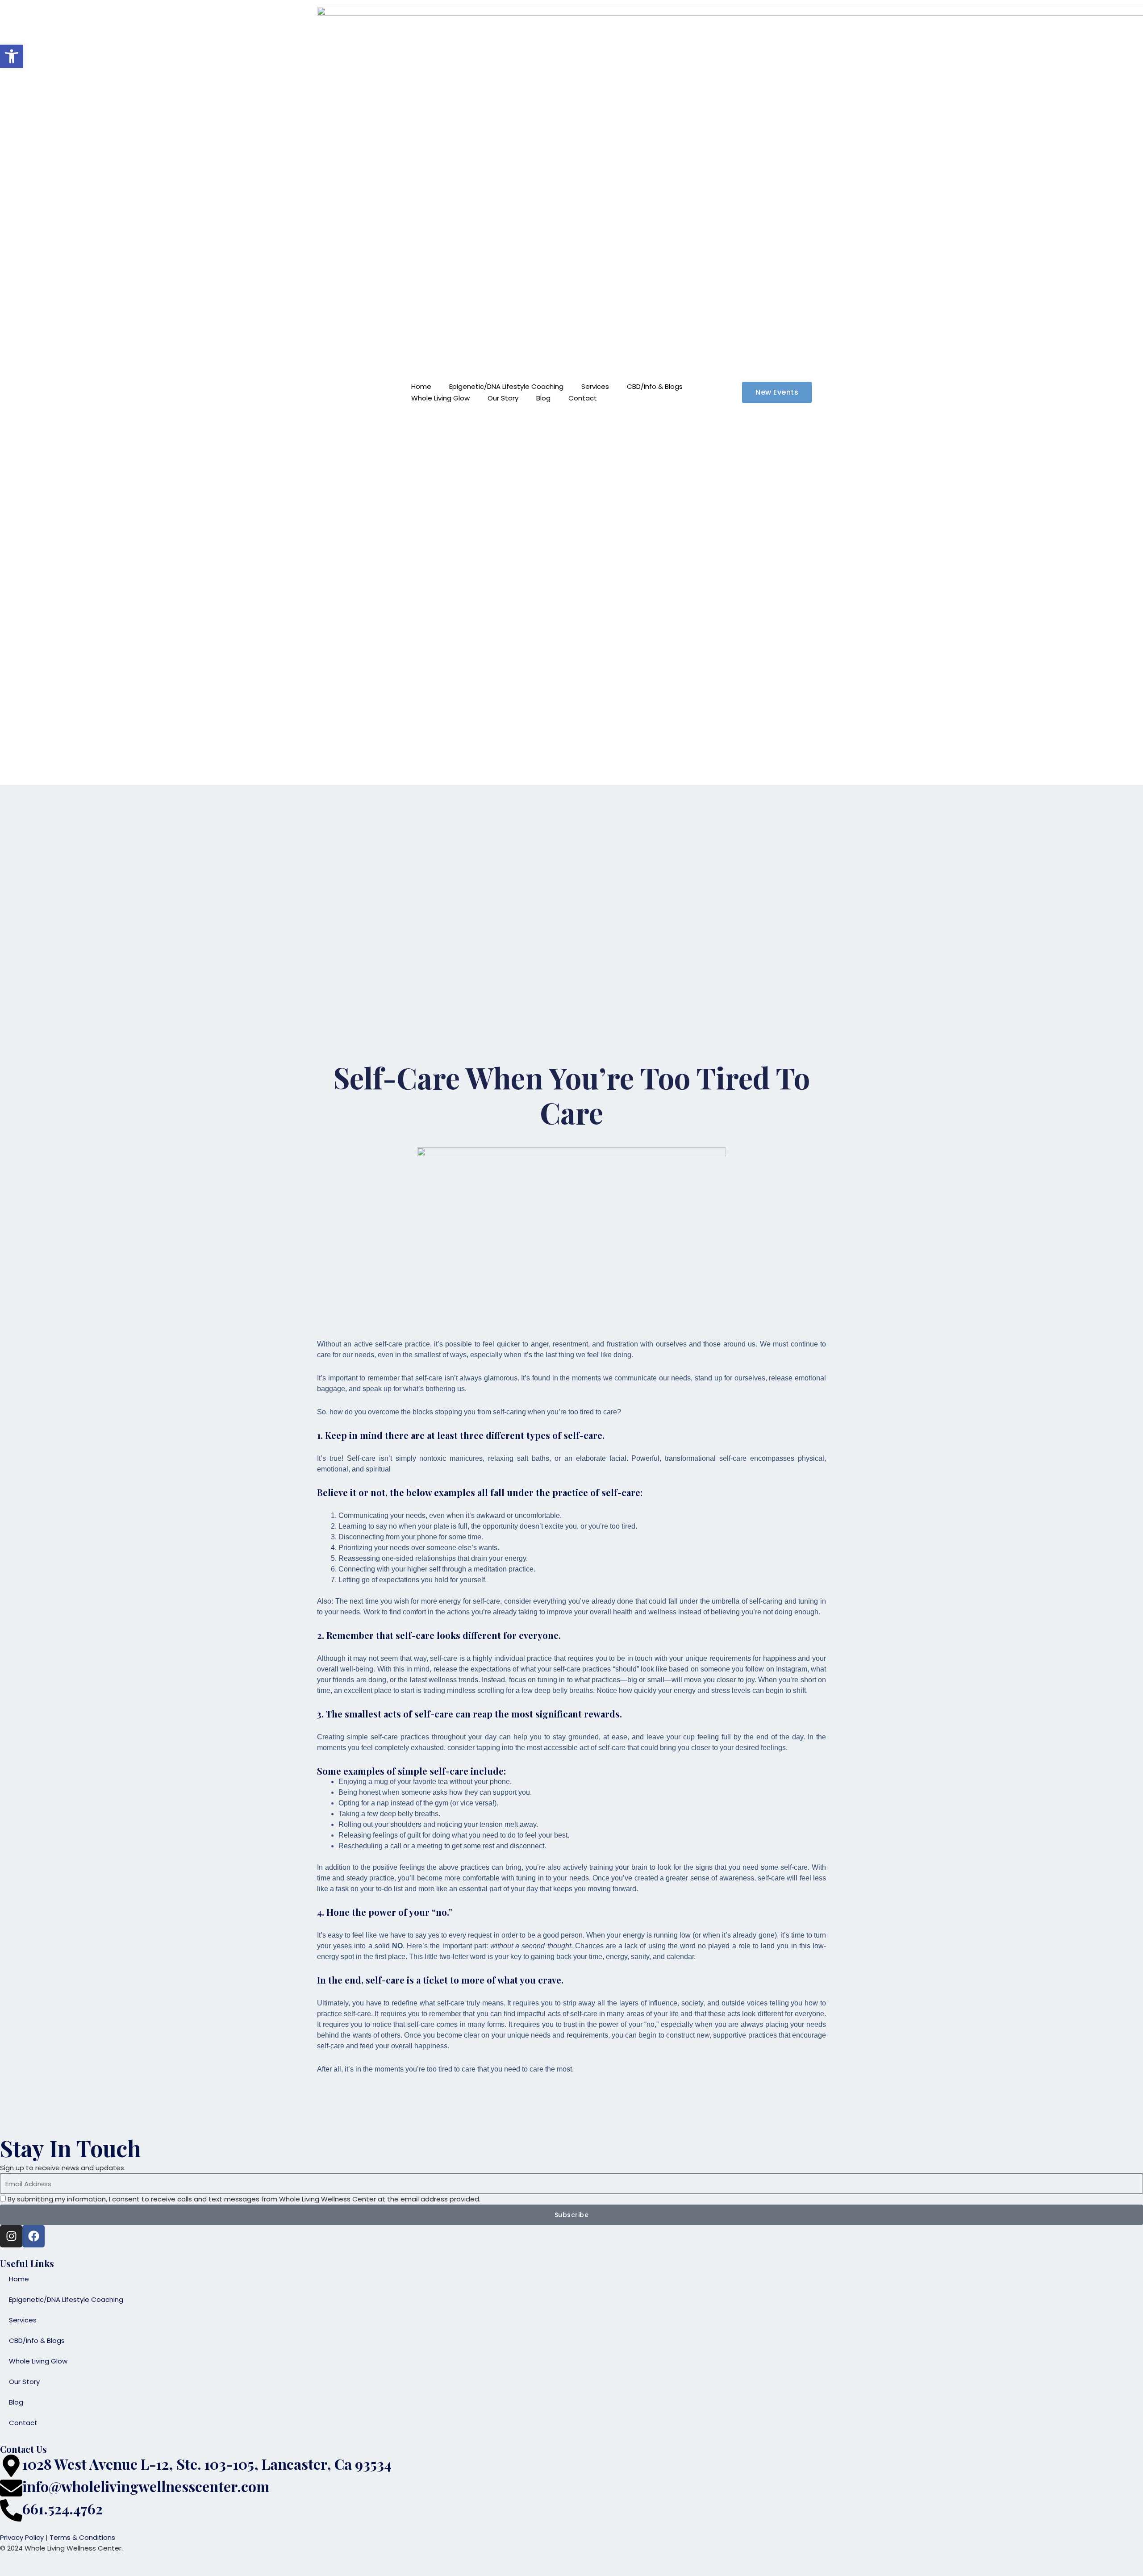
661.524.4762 (63, 2508)
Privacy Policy (22, 2537)
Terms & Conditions (82, 2537)
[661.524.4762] (11, 2510)
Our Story (503, 398)
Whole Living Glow (440, 398)
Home (421, 386)
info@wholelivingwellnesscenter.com (146, 2486)
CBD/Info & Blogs (655, 386)
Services (595, 386)
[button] (12, 56)
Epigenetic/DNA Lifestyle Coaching (506, 386)
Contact (583, 398)
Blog (543, 398)
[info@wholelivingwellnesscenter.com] (11, 2488)
